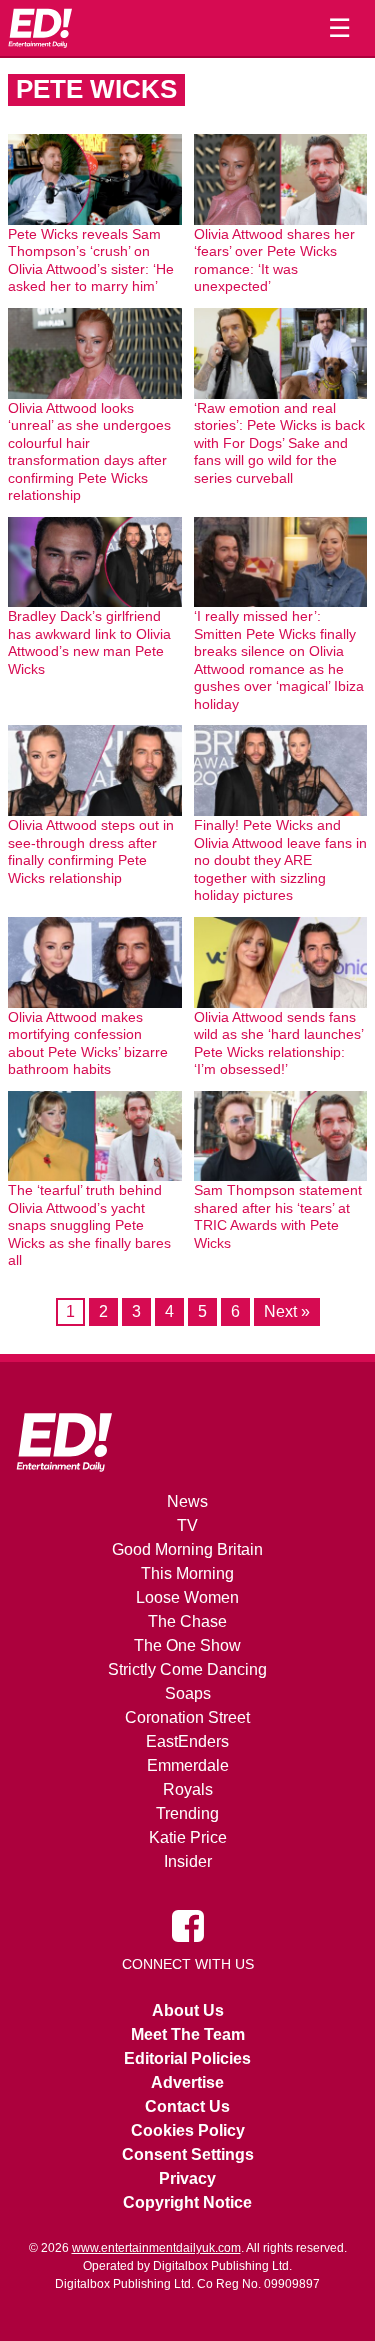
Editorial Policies (187, 2058)
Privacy (187, 2178)
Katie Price (188, 1837)
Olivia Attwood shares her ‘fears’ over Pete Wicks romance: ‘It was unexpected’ (274, 260)
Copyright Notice (187, 2202)
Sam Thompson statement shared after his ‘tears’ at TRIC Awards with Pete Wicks (278, 1216)
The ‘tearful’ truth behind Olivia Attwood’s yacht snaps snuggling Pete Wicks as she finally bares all (89, 1225)
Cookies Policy (188, 2130)
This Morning (187, 1573)
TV (187, 1525)
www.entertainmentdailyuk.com (156, 2248)
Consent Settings (188, 2154)
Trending (187, 1813)
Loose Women (187, 1597)
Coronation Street (187, 1717)
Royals (188, 1789)
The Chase (187, 1621)
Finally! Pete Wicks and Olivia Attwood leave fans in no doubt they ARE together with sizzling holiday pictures (280, 860)
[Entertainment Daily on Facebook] (188, 1925)
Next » (287, 1311)
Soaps (188, 1693)
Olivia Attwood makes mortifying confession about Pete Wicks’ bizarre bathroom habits (88, 1043)
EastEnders (187, 1741)
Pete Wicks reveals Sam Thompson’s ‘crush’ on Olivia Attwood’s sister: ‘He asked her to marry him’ (91, 260)
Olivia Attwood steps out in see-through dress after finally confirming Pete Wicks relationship (91, 851)
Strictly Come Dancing (187, 1669)
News (187, 1501)
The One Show (187, 1645)
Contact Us (187, 2106)
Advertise (187, 2082)
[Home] (40, 28)
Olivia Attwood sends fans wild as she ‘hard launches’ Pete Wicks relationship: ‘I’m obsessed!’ (278, 1043)
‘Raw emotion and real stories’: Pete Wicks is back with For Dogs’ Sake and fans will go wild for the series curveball (279, 443)
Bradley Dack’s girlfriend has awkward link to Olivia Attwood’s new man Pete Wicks (89, 642)
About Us (188, 2010)
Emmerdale (188, 1765)
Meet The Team (188, 2034)
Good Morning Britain (187, 1549)
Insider (188, 1861)
